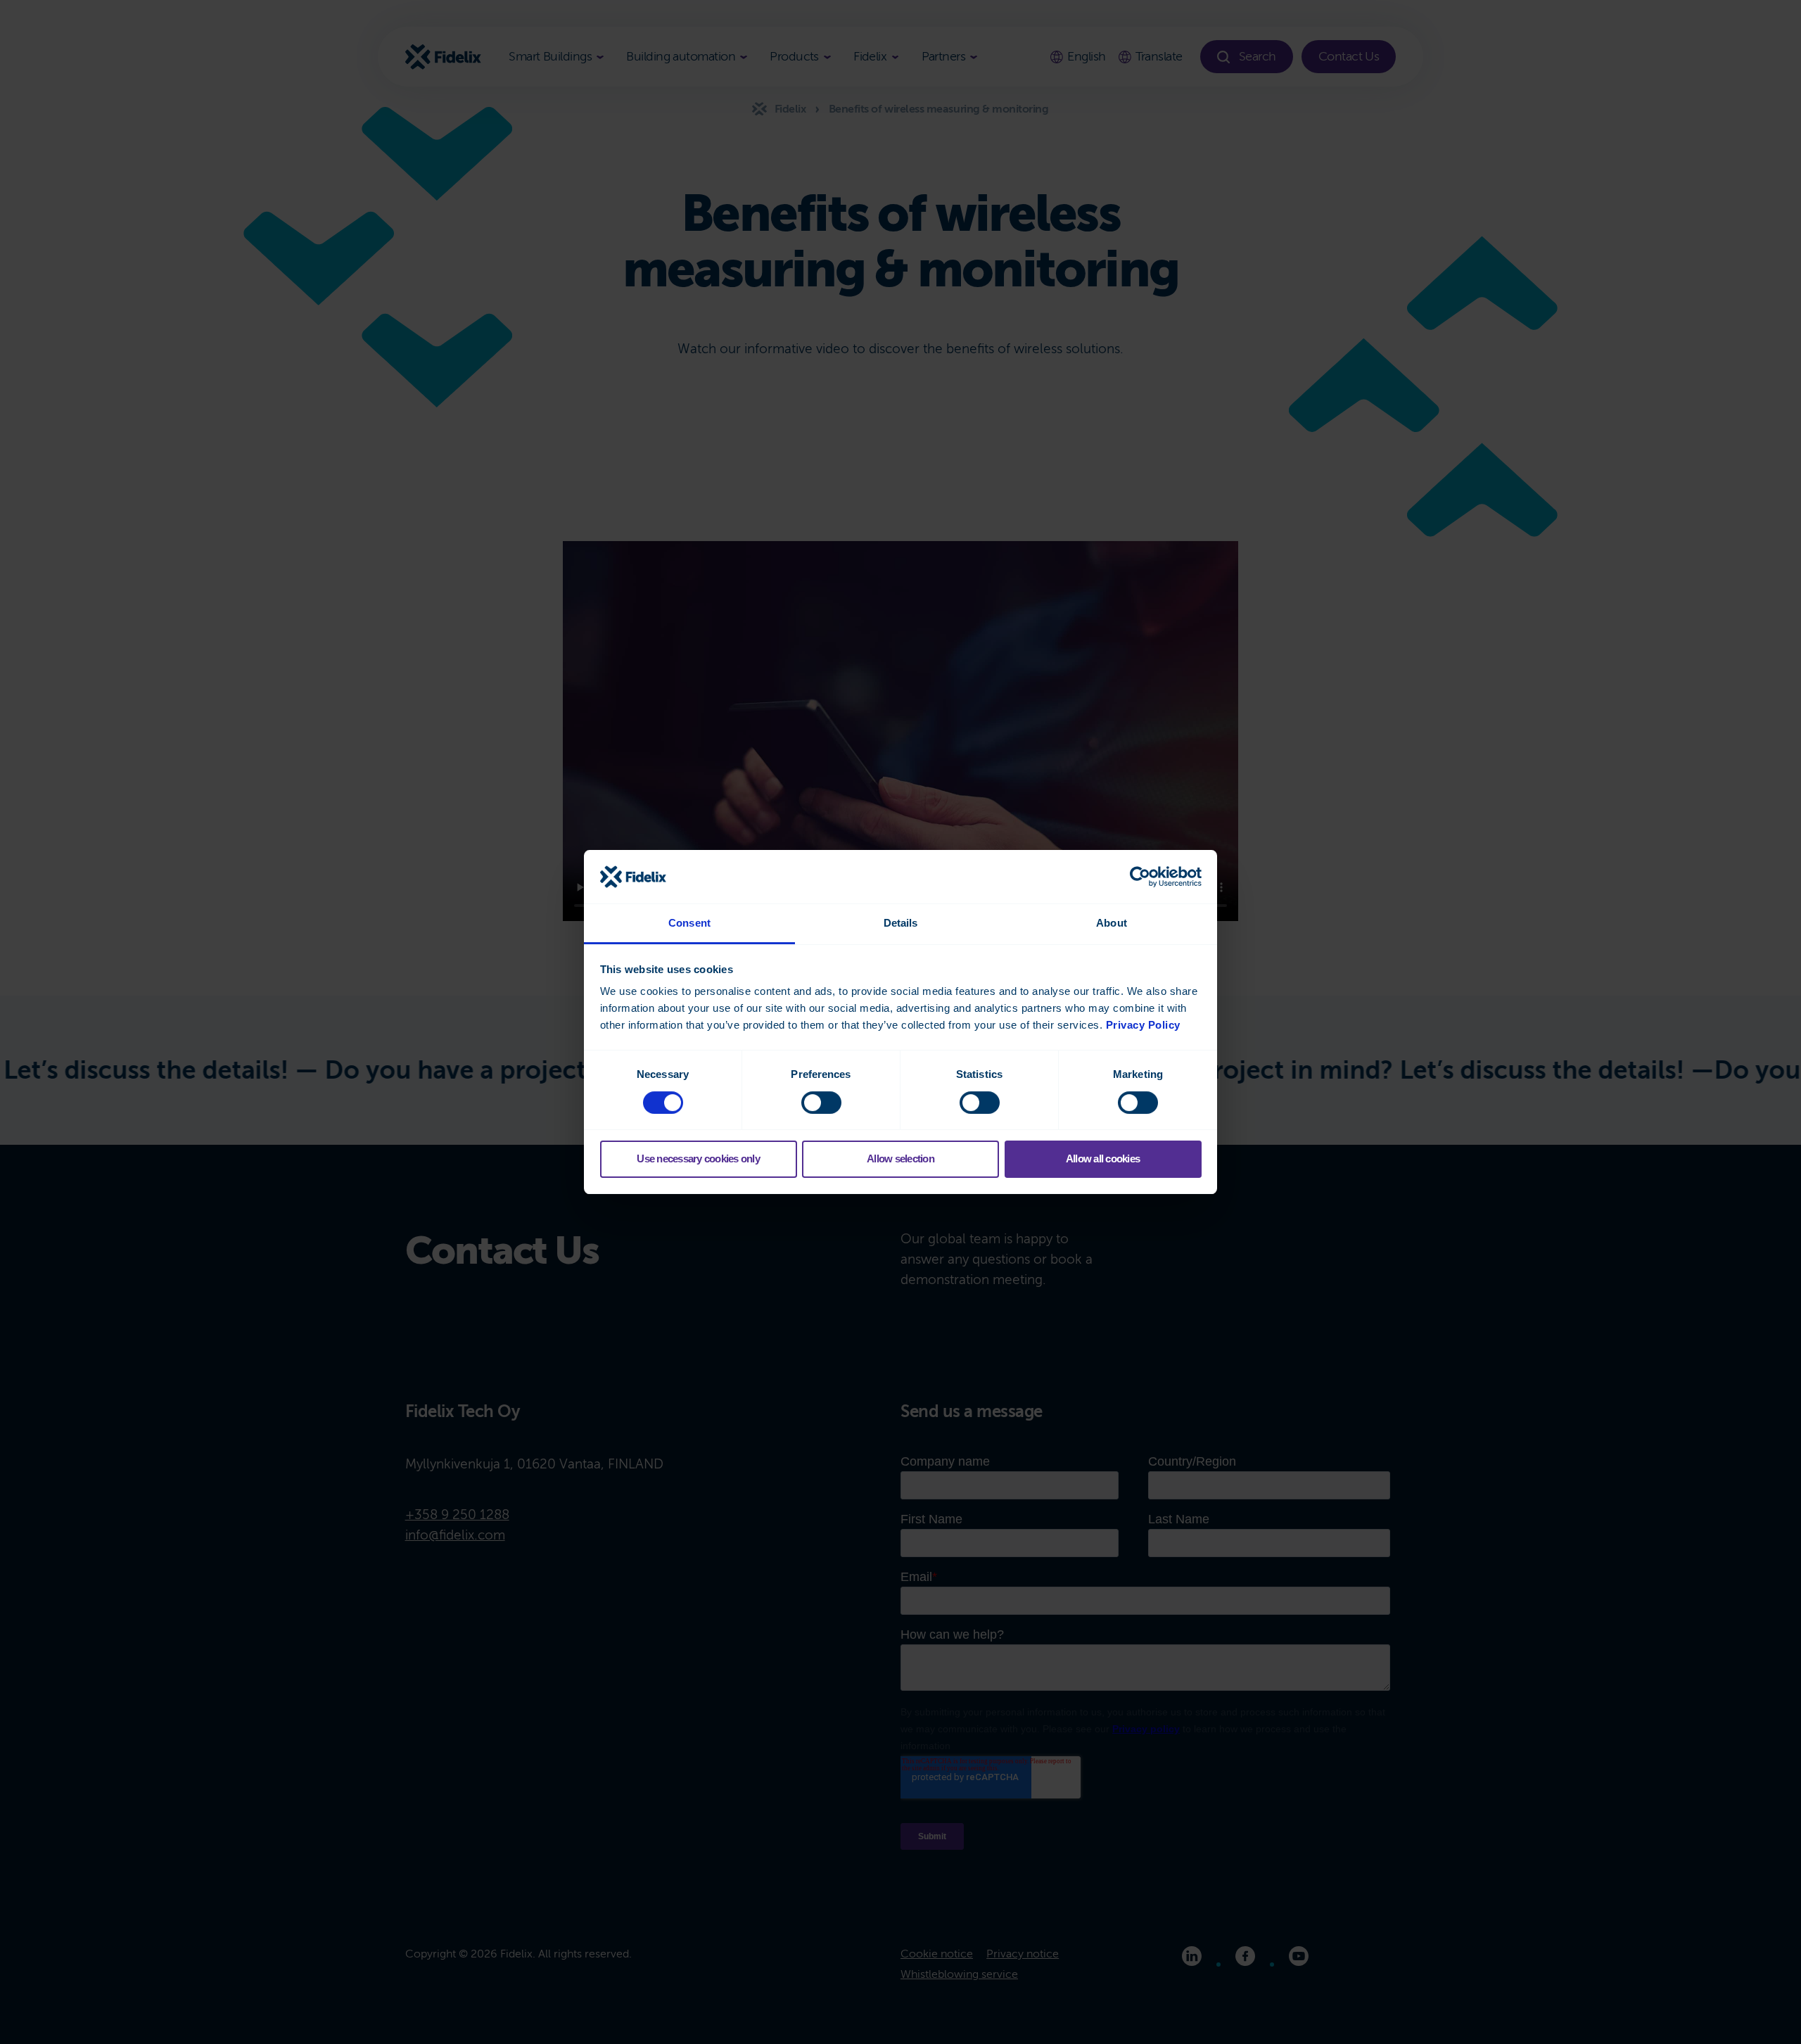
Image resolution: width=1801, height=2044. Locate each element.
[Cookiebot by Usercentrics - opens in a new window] (1140, 877)
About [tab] (1112, 923)
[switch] (821, 1103)
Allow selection (900, 1159)
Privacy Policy (1143, 1025)
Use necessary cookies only (698, 1159)
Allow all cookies (1103, 1159)
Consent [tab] (689, 923)
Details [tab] (901, 923)
